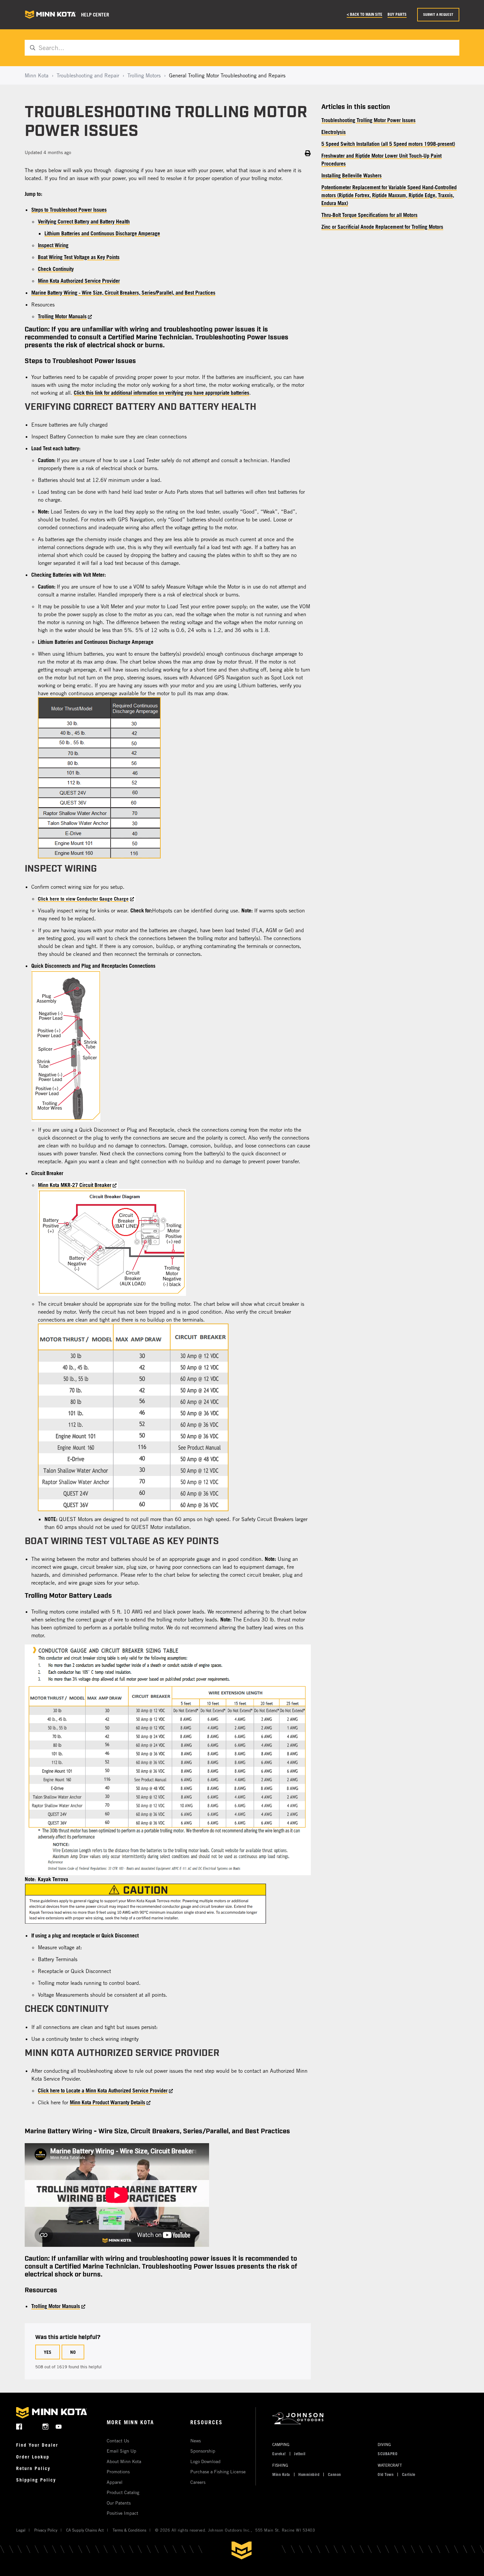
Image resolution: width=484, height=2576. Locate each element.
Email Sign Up (121, 2451)
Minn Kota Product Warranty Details (108, 2102)
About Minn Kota (124, 2461)
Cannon (335, 2474)
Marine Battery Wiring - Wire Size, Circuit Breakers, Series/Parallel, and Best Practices (123, 293)
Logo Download (205, 2461)
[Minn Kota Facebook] (19, 2426)
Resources (206, 2422)
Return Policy (33, 2468)
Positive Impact (122, 2513)
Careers (198, 2482)
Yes (48, 2352)
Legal (21, 2530)
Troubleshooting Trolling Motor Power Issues (368, 120)
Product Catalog (123, 2492)
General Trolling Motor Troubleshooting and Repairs (227, 75)
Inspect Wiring (53, 245)
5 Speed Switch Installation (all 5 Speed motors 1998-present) (388, 144)
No (73, 2352)
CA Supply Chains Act (85, 2530)
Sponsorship (203, 2451)
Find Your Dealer (37, 2445)
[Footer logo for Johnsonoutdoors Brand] (368, 2418)
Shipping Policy (36, 2480)
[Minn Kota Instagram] (46, 2426)
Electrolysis (334, 132)
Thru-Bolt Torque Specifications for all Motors (369, 215)
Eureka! (279, 2454)
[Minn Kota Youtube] (59, 2426)
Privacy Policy (46, 2530)
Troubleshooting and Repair (88, 75)
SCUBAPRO (388, 2454)
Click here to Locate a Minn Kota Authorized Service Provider (103, 2090)
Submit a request (438, 14)
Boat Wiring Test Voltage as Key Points (79, 257)
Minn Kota (37, 75)
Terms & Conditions (129, 2530)
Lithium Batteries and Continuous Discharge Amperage (102, 233)
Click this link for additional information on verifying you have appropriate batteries (161, 393)
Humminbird (309, 2474)
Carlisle (409, 2474)
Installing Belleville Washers (351, 175)
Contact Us (118, 2441)
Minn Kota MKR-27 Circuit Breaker (75, 1185)
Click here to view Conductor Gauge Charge (83, 899)
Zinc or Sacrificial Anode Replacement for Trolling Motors (382, 227)
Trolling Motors (144, 75)
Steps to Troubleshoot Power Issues (69, 210)
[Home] (50, 15)
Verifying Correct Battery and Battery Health (84, 222)
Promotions (118, 2471)
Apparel (115, 2482)
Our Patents (119, 2503)
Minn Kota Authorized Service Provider (79, 281)
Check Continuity (56, 269)
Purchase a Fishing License (218, 2471)
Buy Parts (397, 14)
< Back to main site (364, 14)
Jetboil (300, 2454)
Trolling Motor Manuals (62, 316)
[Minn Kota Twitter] (32, 2426)
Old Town (386, 2474)
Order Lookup (33, 2457)
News (196, 2441)
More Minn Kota (130, 2422)
